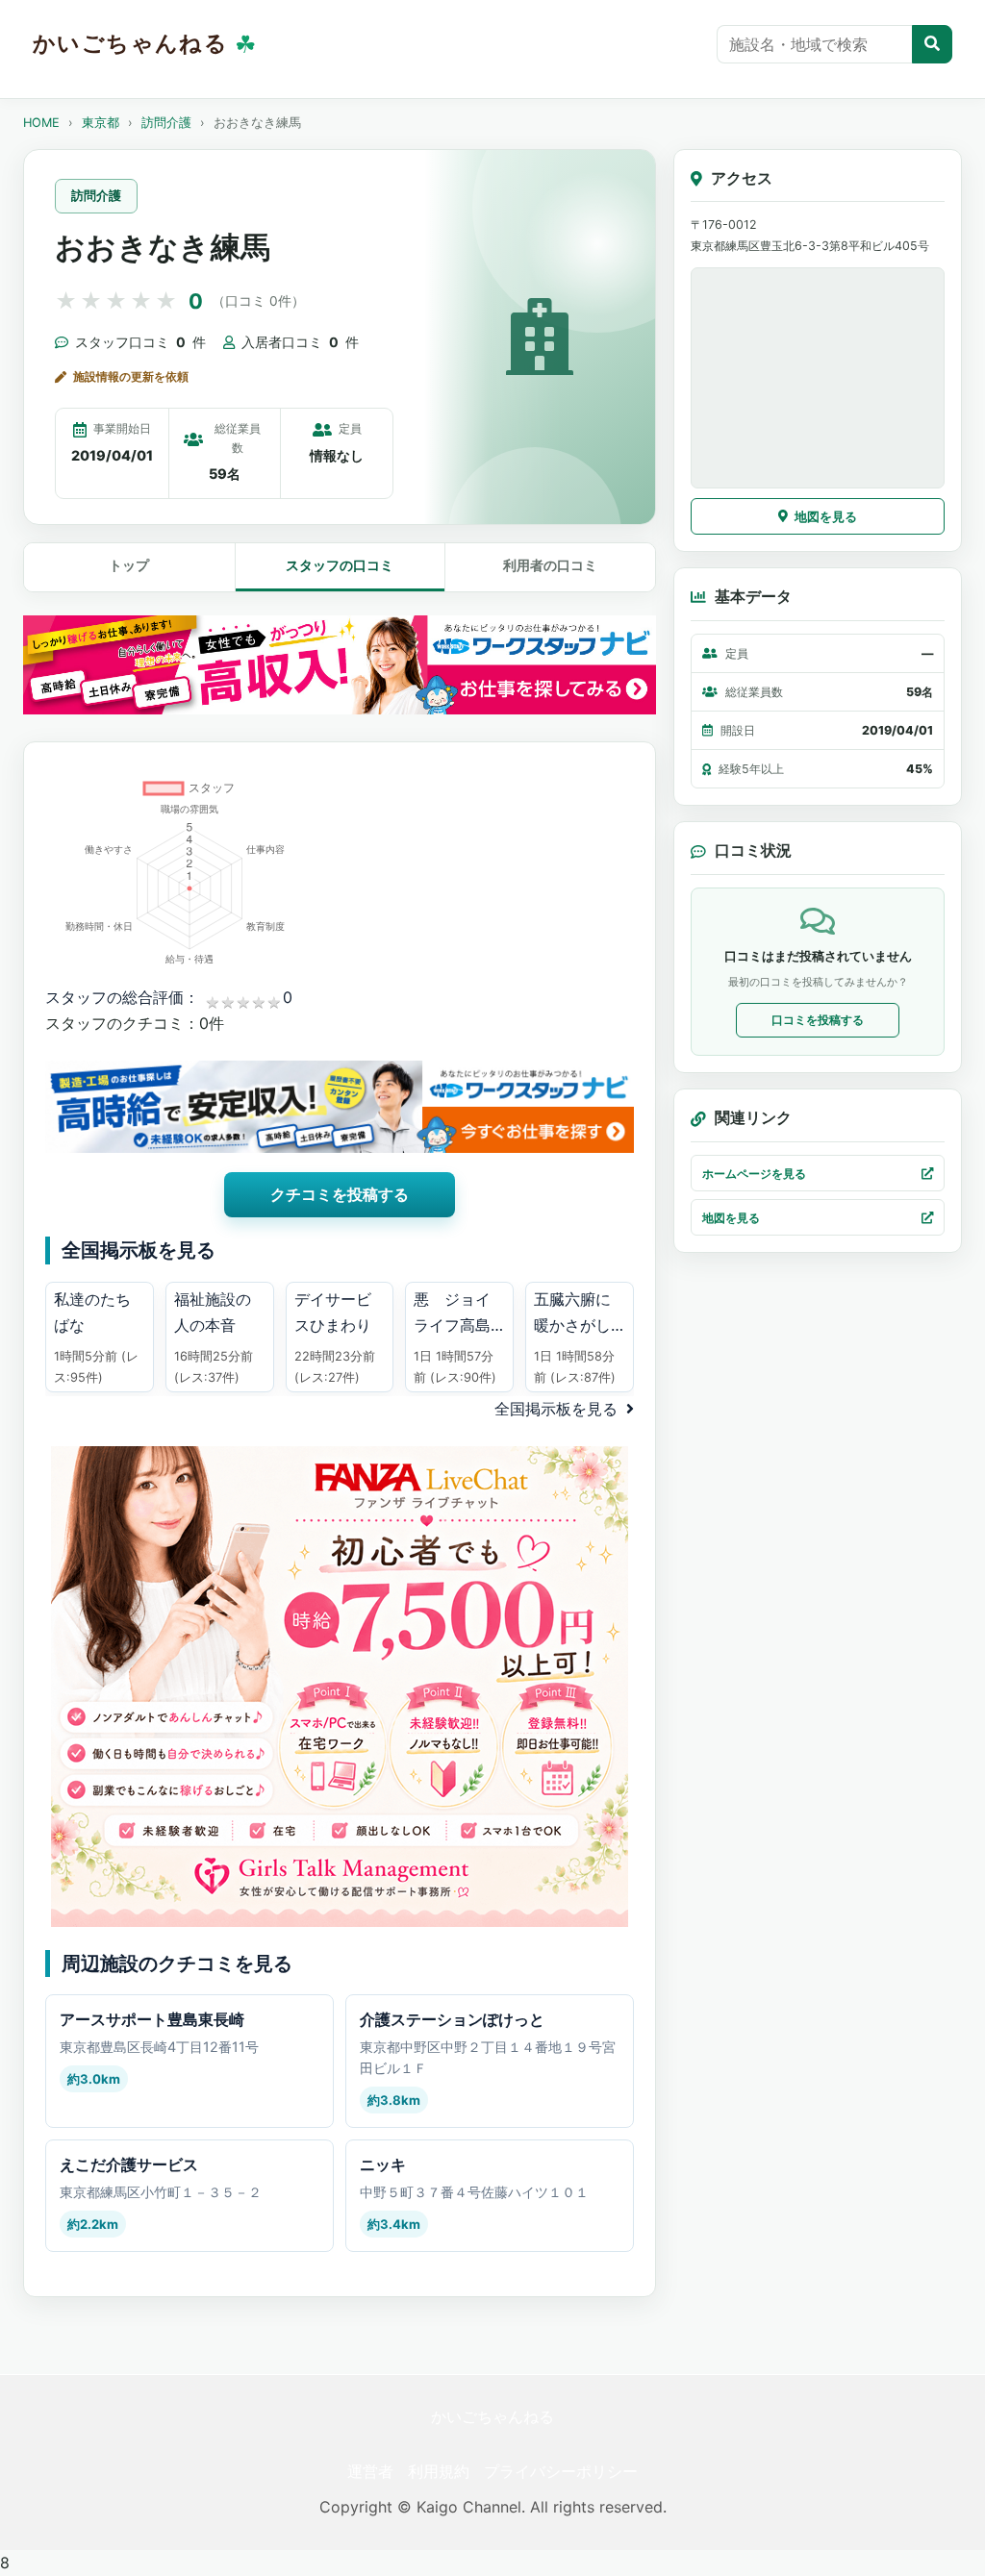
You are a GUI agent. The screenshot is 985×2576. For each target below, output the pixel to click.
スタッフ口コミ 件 (140, 342)
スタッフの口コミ (340, 565)
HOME (41, 123)
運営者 (370, 2471)
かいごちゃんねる (492, 2416)
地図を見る (826, 516)
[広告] (340, 665)
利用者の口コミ (550, 565)
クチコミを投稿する (340, 1194)
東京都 (101, 123)
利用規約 (439, 2471)
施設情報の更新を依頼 (131, 376)
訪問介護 (166, 123)
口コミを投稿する (818, 1020)
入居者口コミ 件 (300, 342)
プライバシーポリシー (561, 2471)
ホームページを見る (754, 1174)
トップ (129, 565)
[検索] (932, 44)
